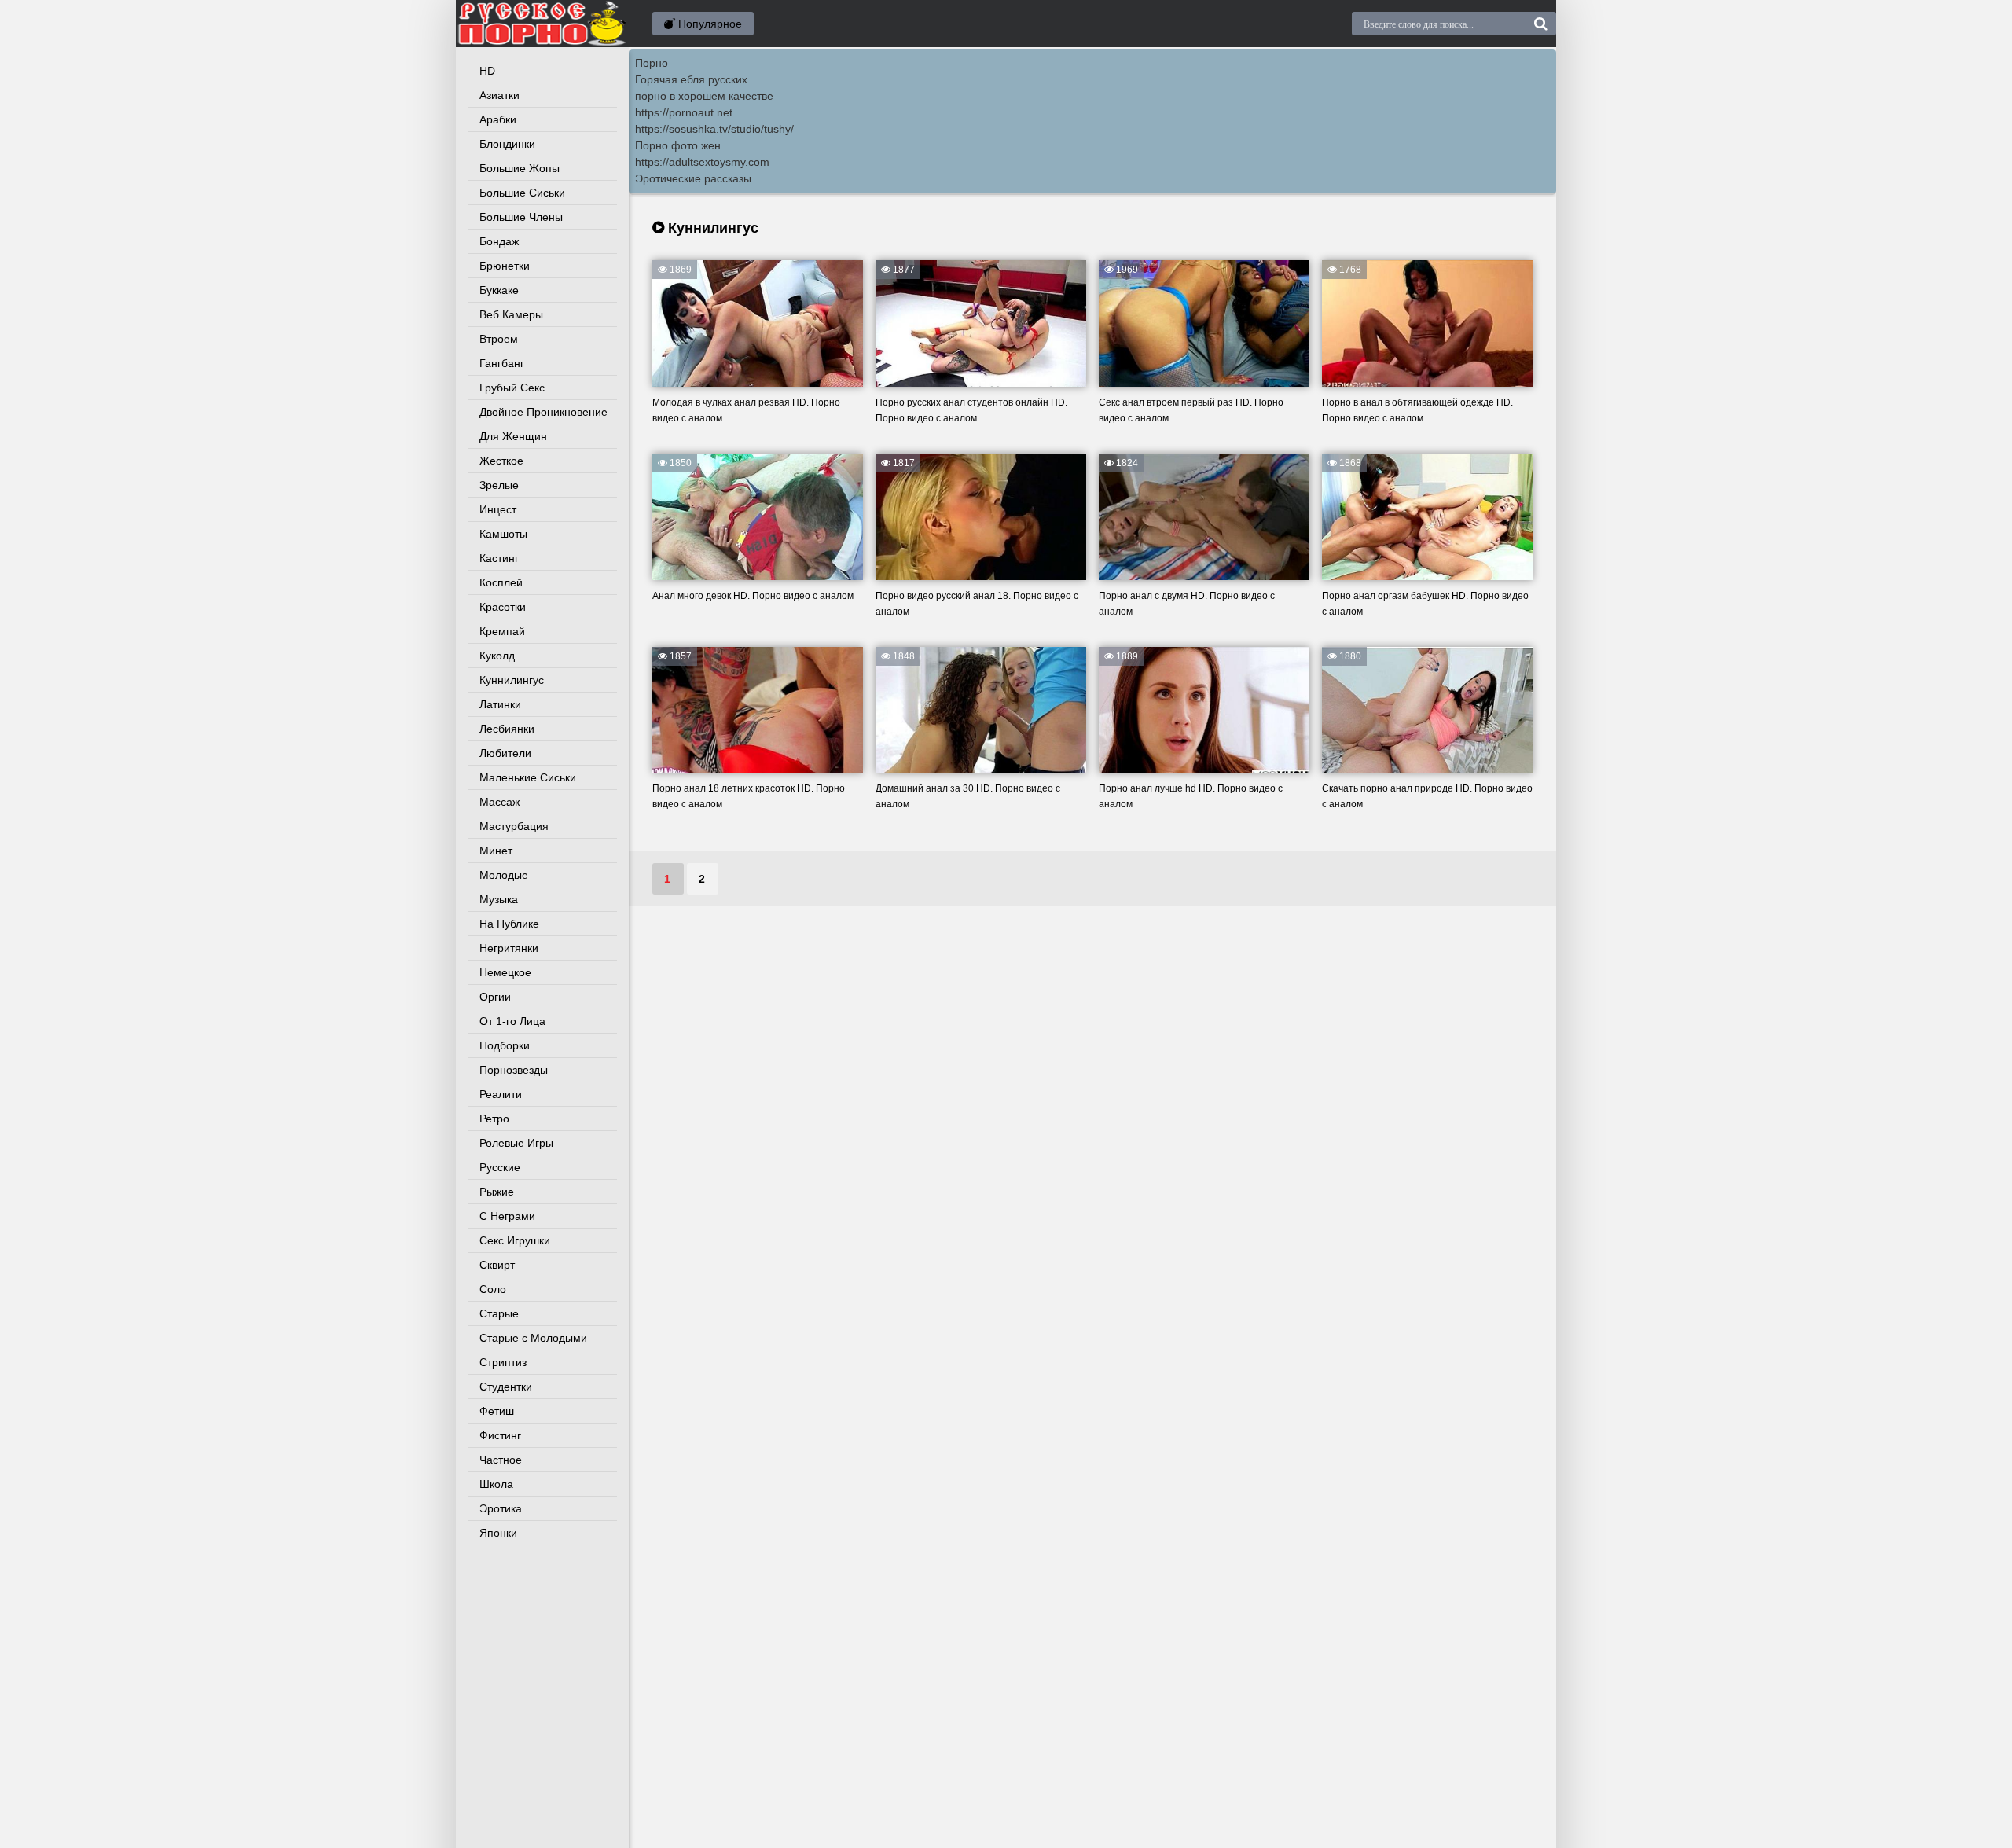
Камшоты (503, 534)
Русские (500, 1167)
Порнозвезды (514, 1070)
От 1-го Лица (512, 1021)
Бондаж (499, 241)
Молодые (504, 875)
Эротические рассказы (693, 178)
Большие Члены (521, 217)
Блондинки (507, 144)
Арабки (498, 119)
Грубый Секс (512, 388)
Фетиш (497, 1411)
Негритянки (509, 948)
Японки (498, 1533)
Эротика (501, 1508)
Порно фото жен (678, 145)
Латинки (500, 704)
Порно (652, 63)
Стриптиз (503, 1362)
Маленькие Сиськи (528, 777)
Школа (496, 1484)
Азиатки (499, 95)
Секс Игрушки (515, 1240)
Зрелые (499, 485)
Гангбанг (502, 363)
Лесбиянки (507, 729)
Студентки (506, 1387)
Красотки (503, 607)
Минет (496, 851)
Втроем (499, 339)
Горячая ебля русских (691, 79)
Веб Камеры (511, 314)
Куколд (497, 656)
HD (487, 71)
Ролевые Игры (516, 1143)
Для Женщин (513, 436)
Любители (505, 753)
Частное (501, 1460)
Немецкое (505, 972)
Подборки (505, 1045)
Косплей (501, 582)
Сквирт (497, 1265)
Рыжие (497, 1192)
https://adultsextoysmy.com (702, 162)
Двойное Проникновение (543, 412)
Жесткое (501, 461)
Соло (493, 1289)
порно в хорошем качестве (704, 96)
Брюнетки (505, 266)
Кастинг (499, 558)
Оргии (495, 997)
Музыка (499, 899)
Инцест (498, 509)
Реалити (501, 1094)
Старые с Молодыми (533, 1338)
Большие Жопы (520, 168)
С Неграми (507, 1216)
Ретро (494, 1119)
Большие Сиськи (522, 193)
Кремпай (502, 631)
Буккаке (499, 290)
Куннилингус (512, 680)
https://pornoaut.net (684, 112)
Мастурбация (514, 826)
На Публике (509, 924)
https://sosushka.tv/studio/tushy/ (714, 129)
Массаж (499, 802)
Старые (499, 1313)
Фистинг (500, 1435)
